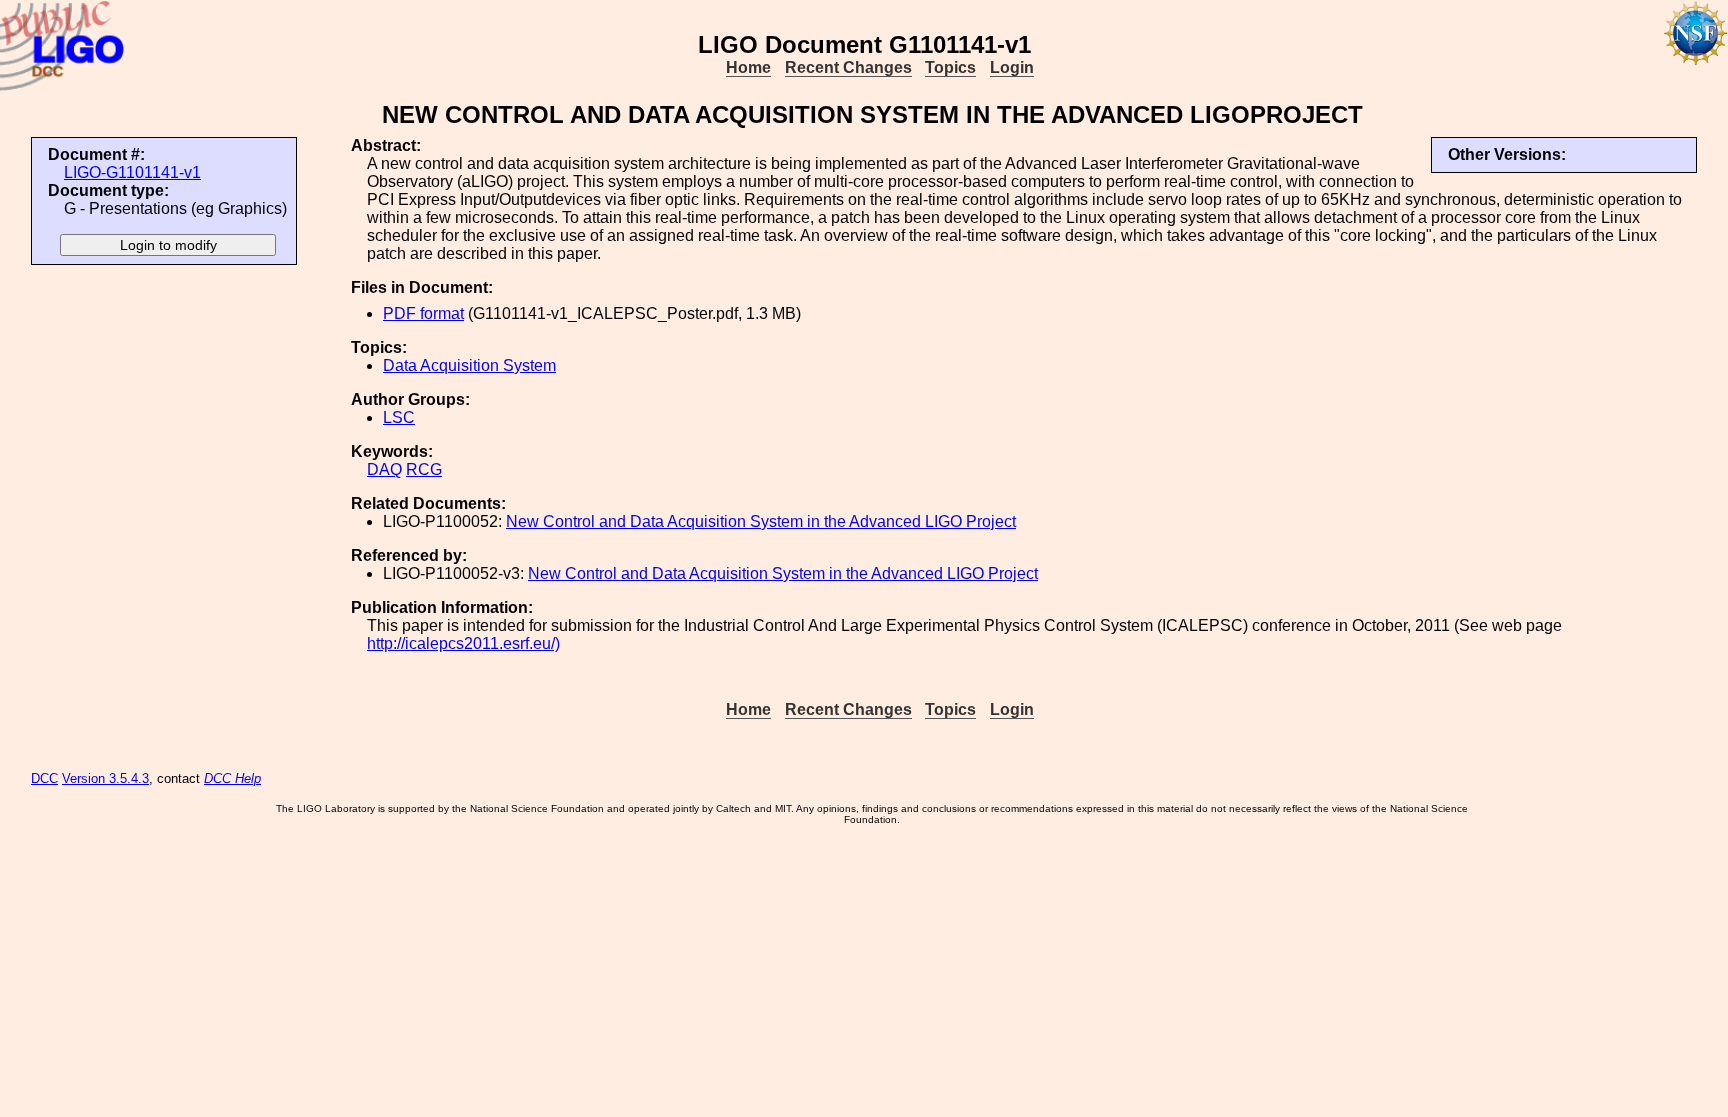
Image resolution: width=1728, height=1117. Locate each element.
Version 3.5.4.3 (105, 778)
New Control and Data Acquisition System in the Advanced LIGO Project (761, 521)
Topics (950, 67)
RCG (424, 469)
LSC (399, 417)
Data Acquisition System (469, 365)
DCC (44, 778)
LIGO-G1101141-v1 (132, 172)
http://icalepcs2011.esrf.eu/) (463, 643)
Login (1012, 67)
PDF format (423, 313)
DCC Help (232, 778)
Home (748, 67)
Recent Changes (848, 67)
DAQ (384, 469)
